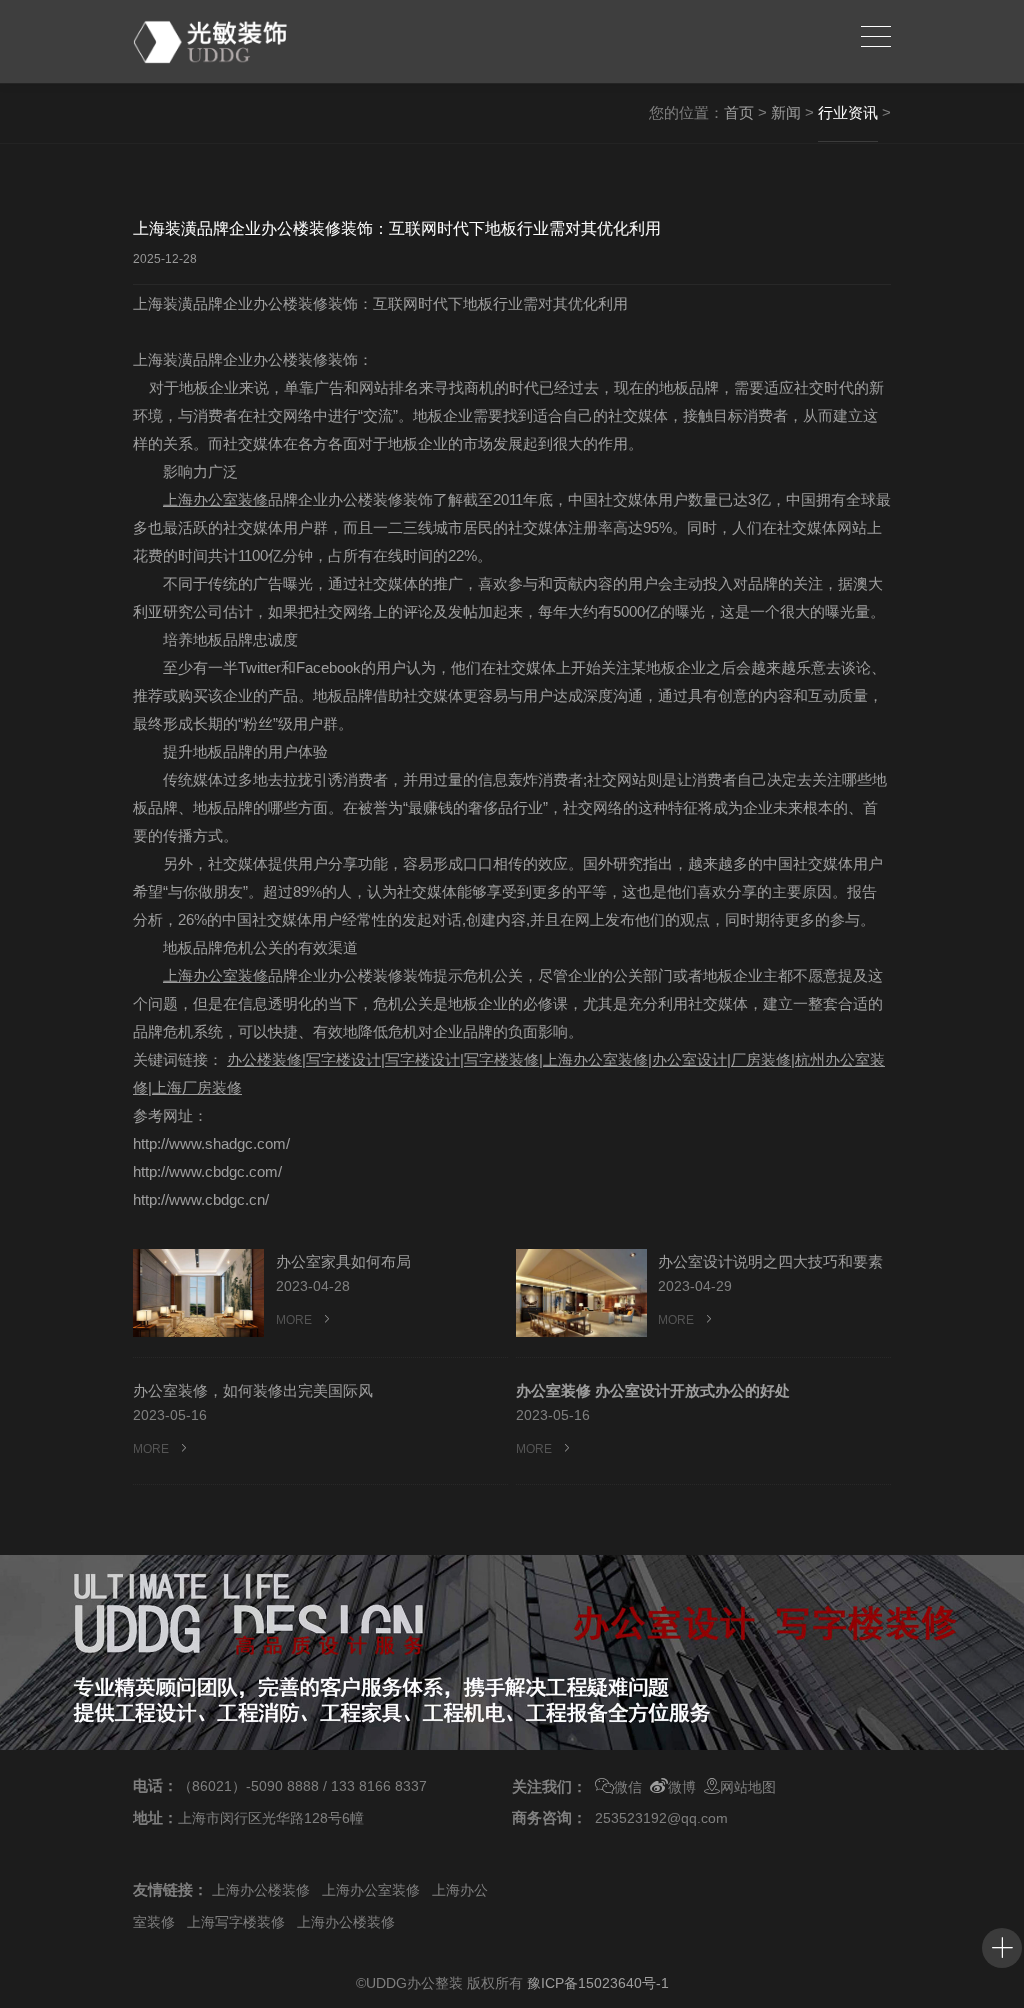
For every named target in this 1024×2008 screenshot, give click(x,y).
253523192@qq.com (661, 1818)
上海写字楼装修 (236, 1922)
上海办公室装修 (371, 1890)
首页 (739, 112)
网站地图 (748, 1787)
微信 (628, 1787)
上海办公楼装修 (261, 1890)
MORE (295, 1320)
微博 (682, 1787)
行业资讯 (848, 112)
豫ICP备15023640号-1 (598, 1983)
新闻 (786, 112)
